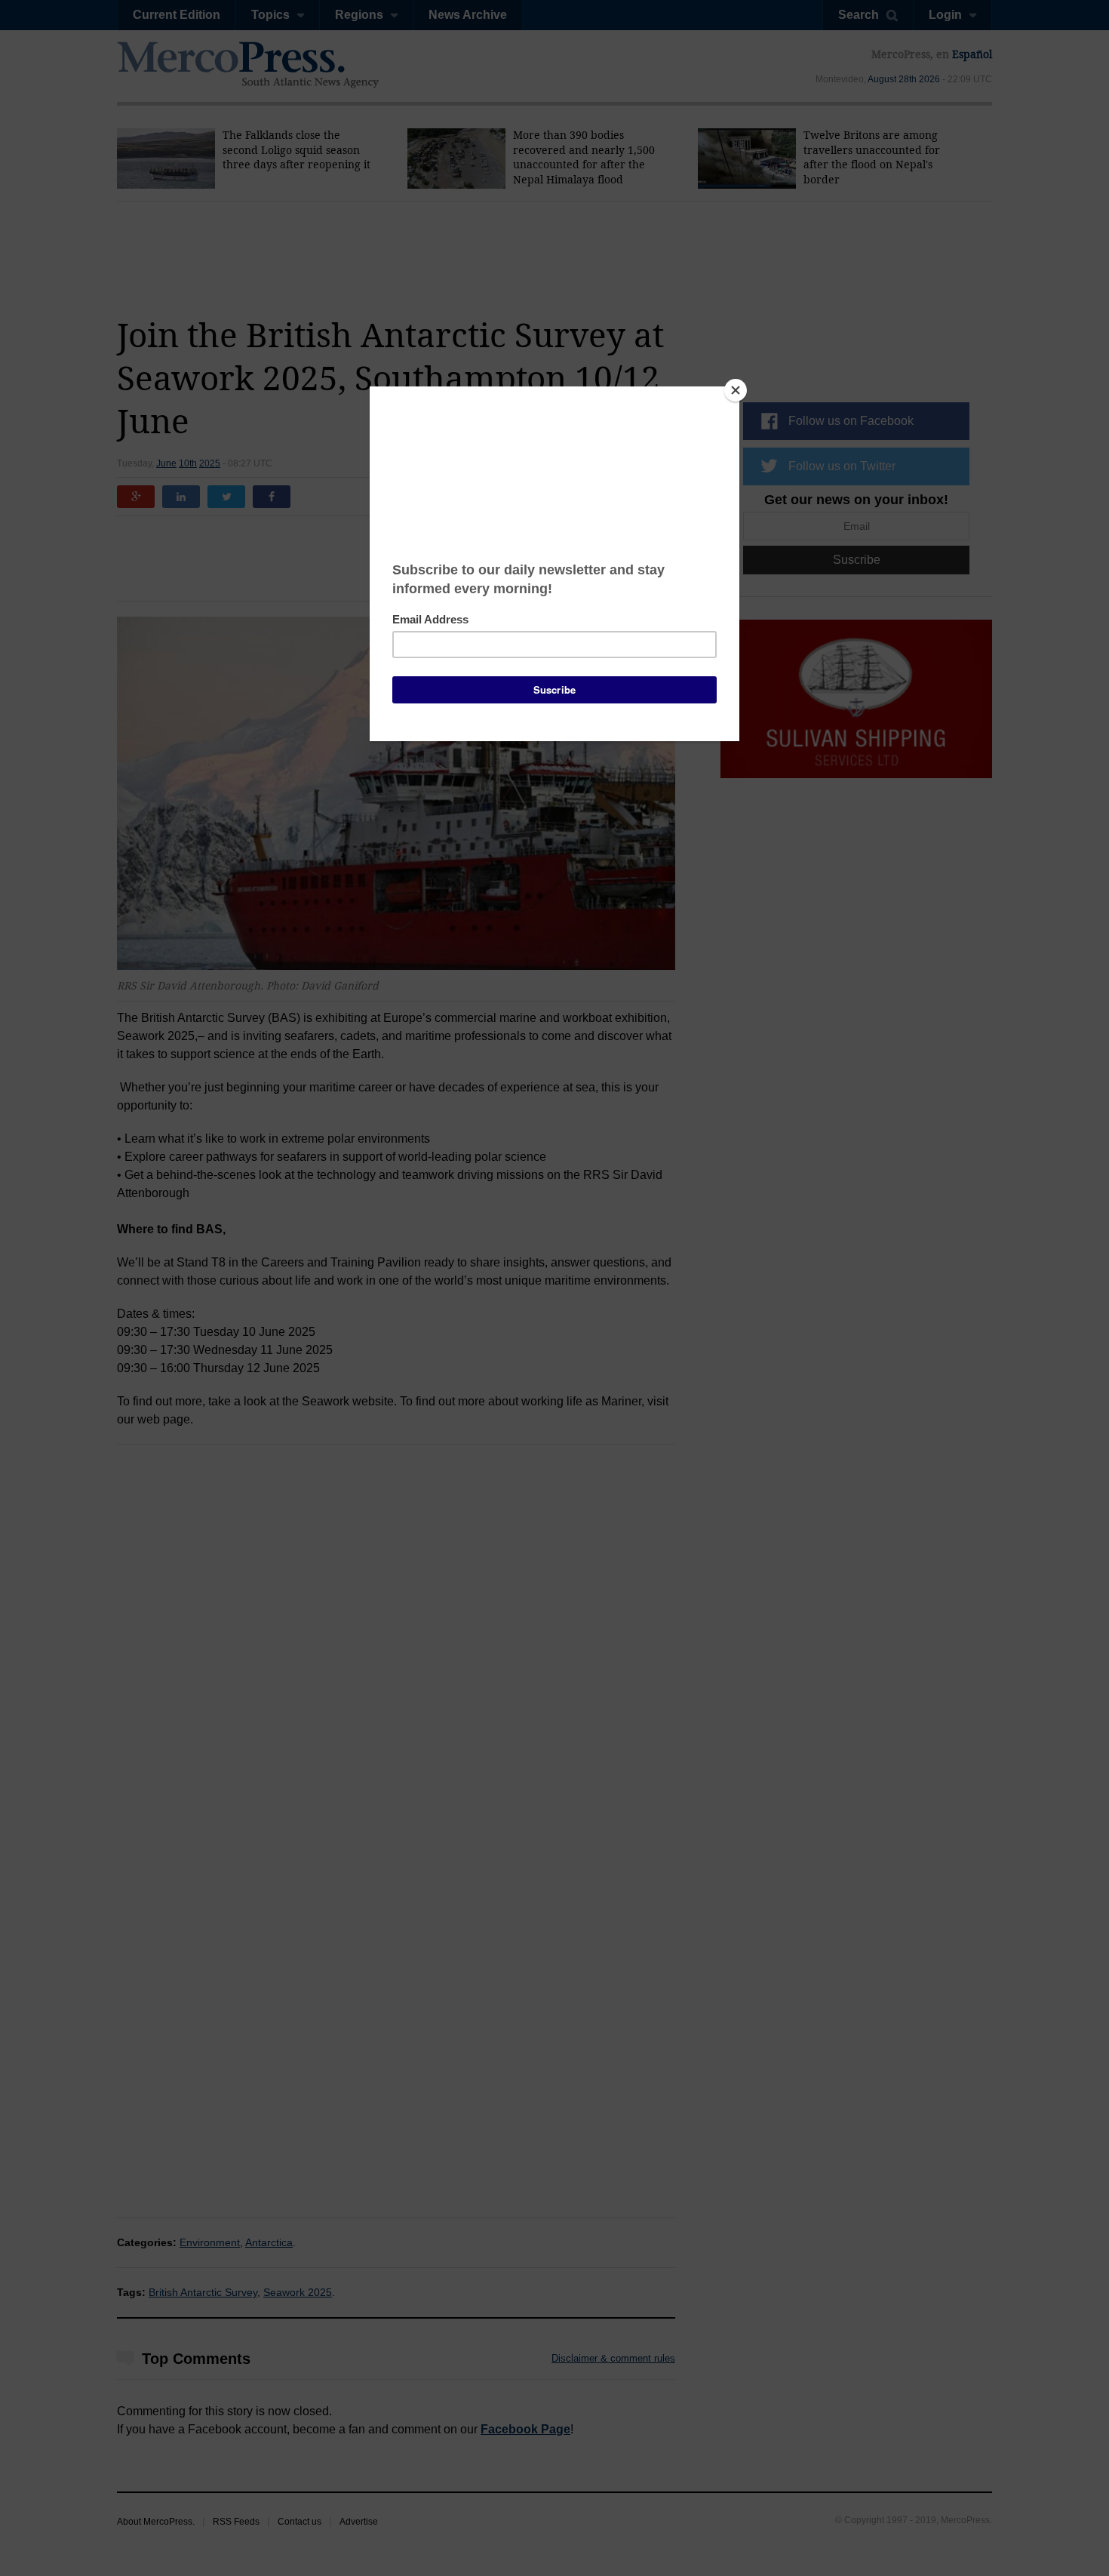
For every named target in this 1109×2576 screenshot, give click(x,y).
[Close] (736, 390)
